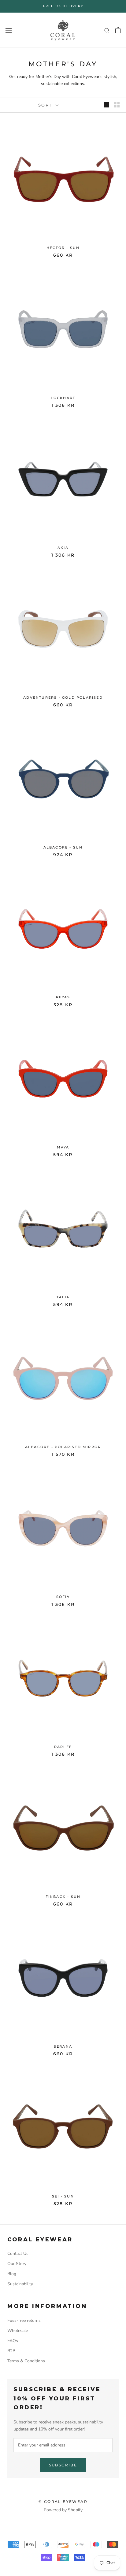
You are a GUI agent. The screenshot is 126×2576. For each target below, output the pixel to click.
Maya (63, 1147)
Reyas (63, 997)
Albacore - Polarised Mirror (63, 1447)
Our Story (17, 2264)
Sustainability (20, 2284)
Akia (63, 548)
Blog (12, 2274)
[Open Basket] (118, 30)
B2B (11, 2351)
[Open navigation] (9, 30)
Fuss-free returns (24, 2320)
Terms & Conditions (26, 2361)
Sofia (63, 1597)
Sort (46, 105)
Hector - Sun (63, 248)
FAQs (13, 2341)
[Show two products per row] (117, 105)
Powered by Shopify (63, 2510)
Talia (63, 1297)
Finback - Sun (63, 1897)
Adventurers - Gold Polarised (63, 697)
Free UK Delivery (63, 6)
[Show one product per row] (106, 105)
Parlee (63, 1747)
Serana (63, 2046)
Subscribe (63, 2465)
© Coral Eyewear (63, 2502)
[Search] (107, 30)
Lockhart (63, 398)
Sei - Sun (63, 2196)
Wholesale (18, 2331)
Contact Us (18, 2254)
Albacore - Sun (63, 847)
